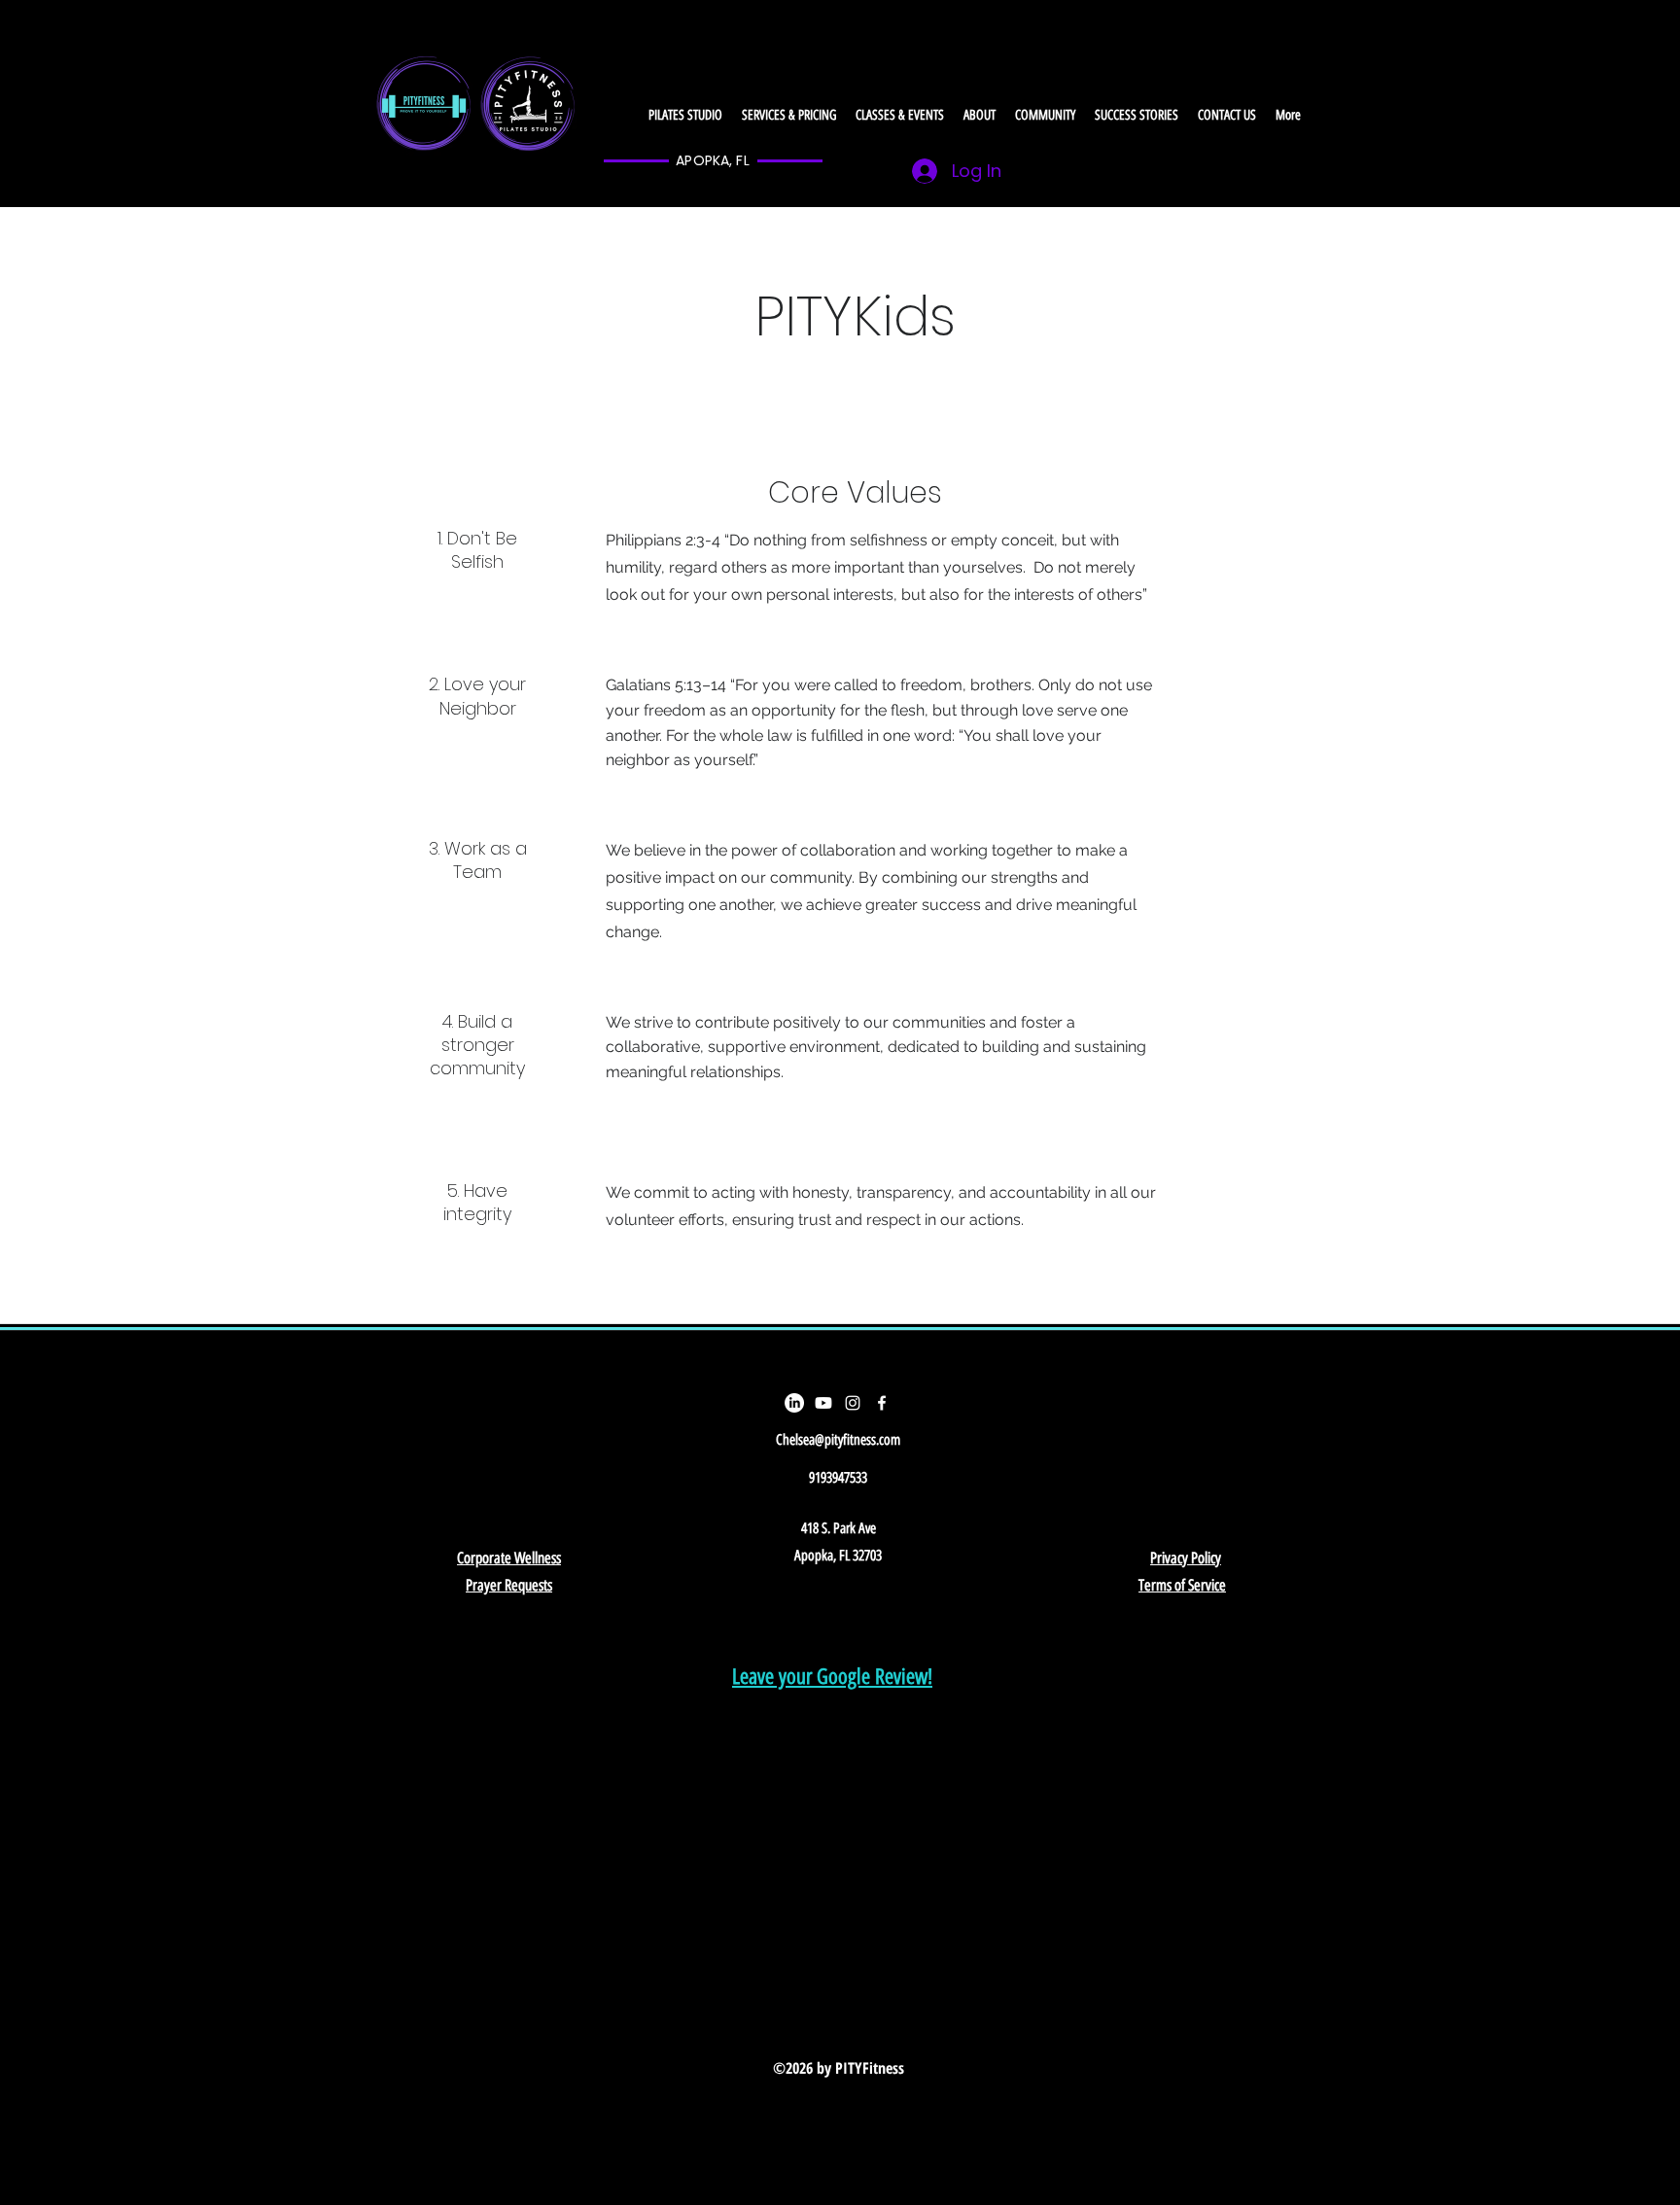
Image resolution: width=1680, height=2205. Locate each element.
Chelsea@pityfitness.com (838, 1440)
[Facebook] (882, 1403)
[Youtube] (823, 1403)
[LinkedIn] (794, 1403)
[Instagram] (853, 1403)
